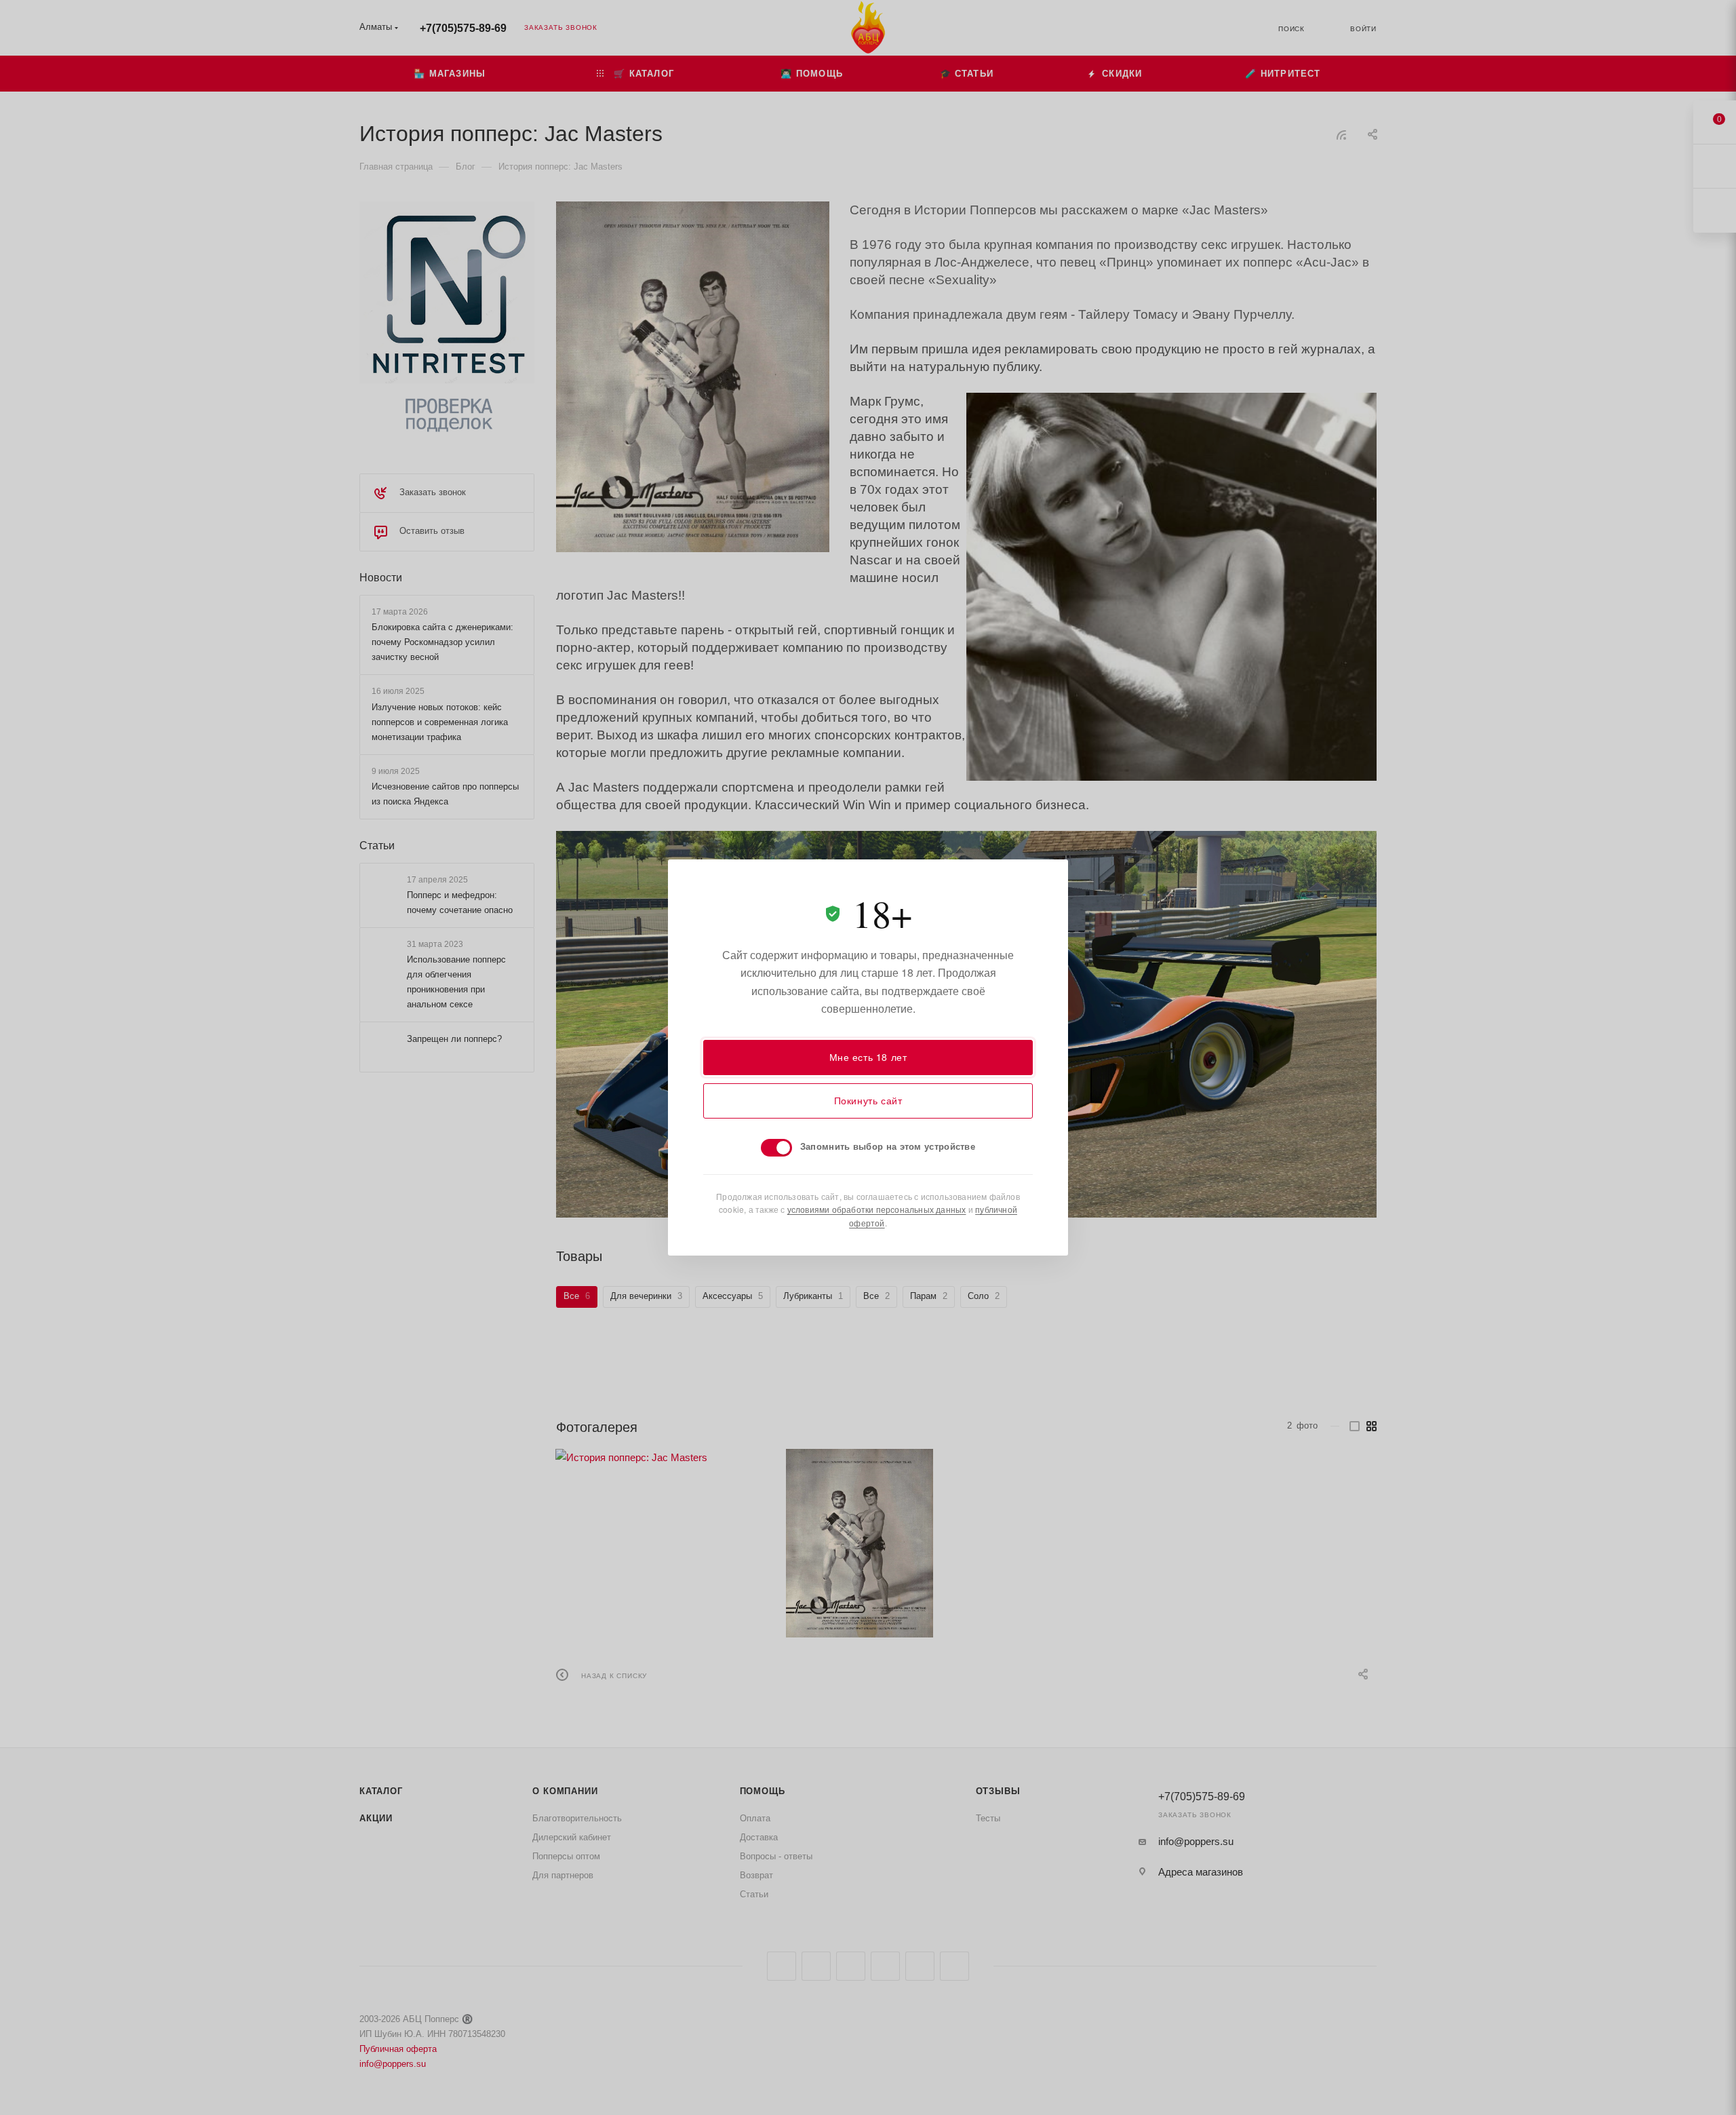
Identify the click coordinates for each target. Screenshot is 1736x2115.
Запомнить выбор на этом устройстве (888, 1146)
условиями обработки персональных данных (877, 1209)
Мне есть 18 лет (868, 1057)
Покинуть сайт (868, 1100)
